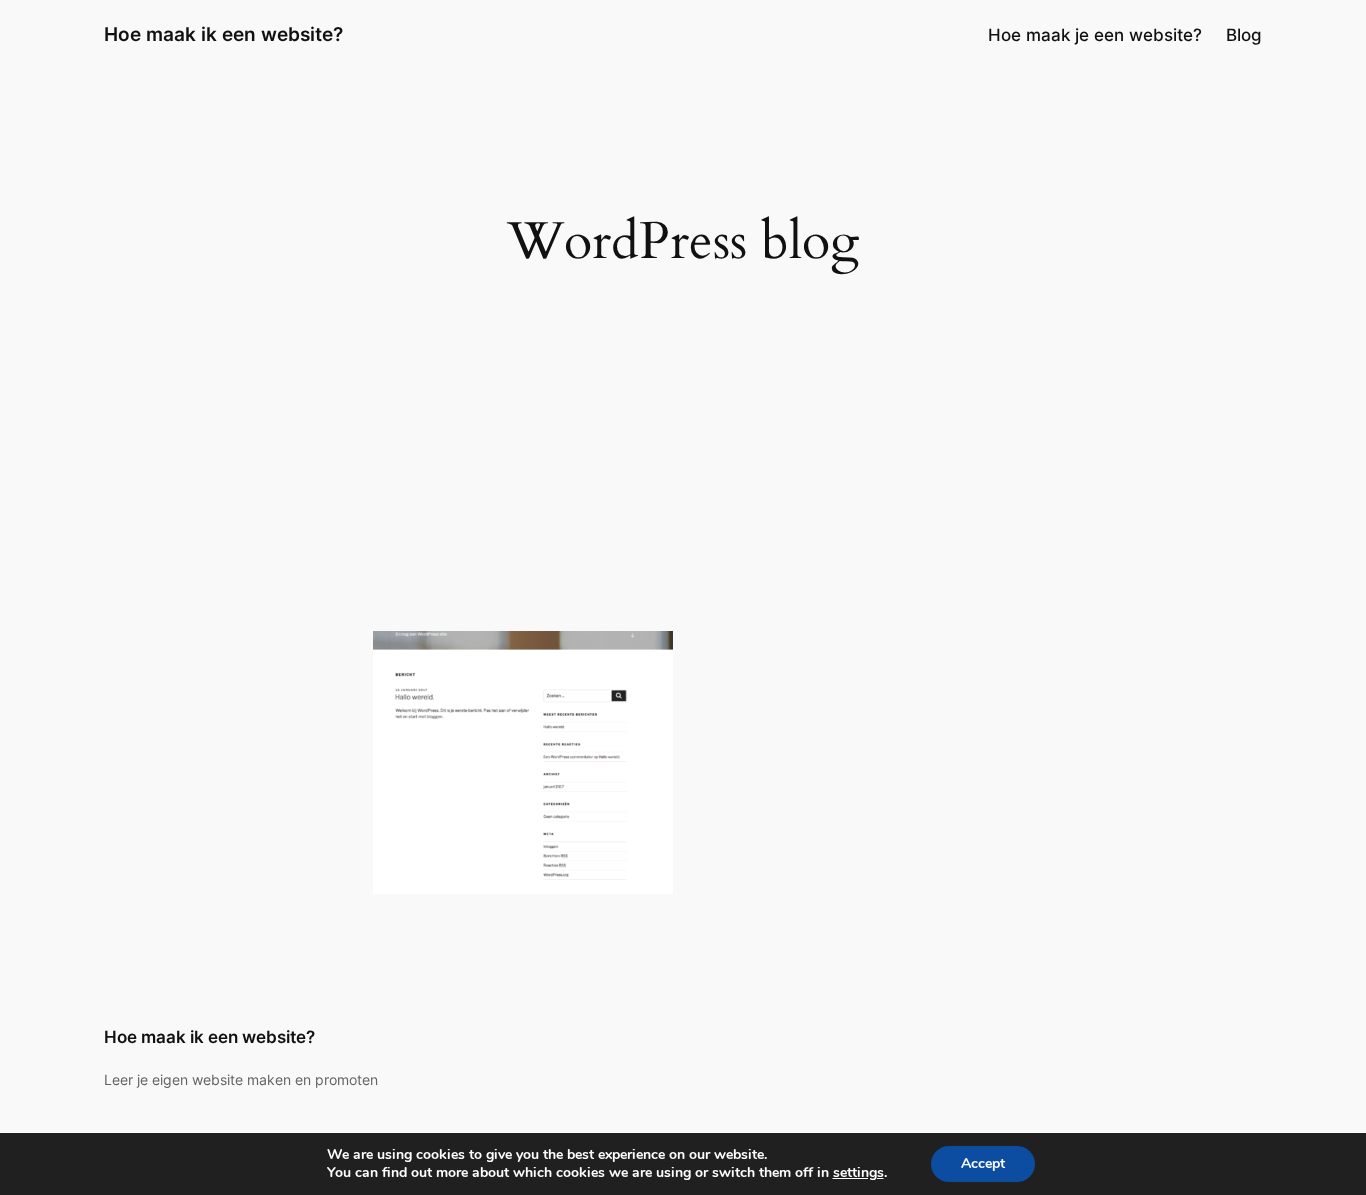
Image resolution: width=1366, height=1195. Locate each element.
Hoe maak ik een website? (223, 34)
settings (858, 1173)
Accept (983, 1163)
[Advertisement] (683, 471)
